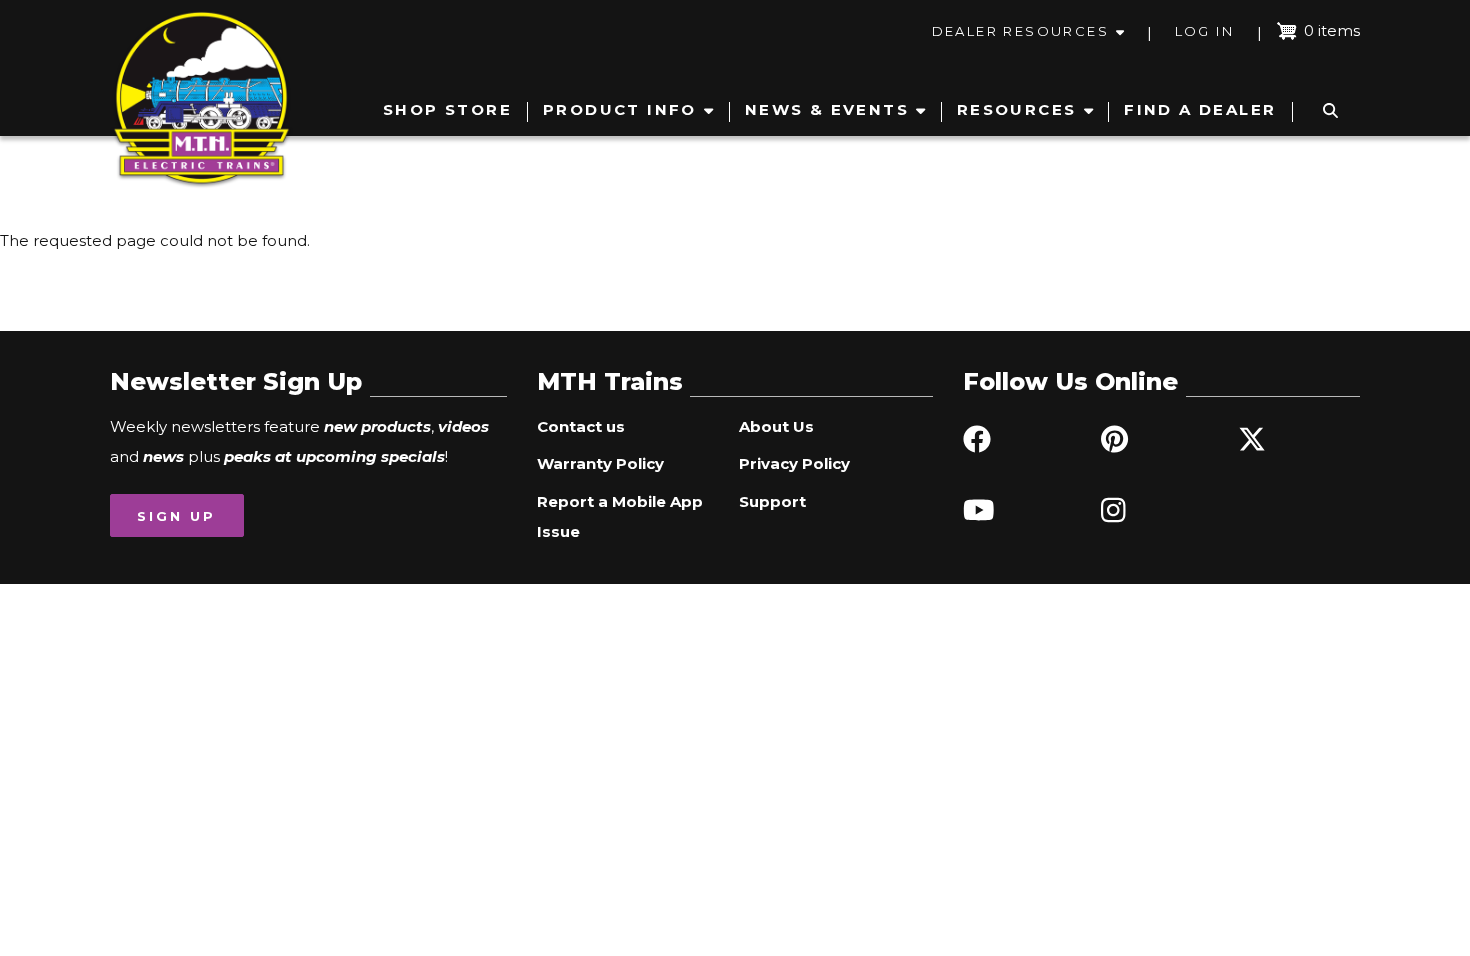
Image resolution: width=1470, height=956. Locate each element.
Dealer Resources (1020, 31)
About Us (776, 426)
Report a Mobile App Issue (620, 516)
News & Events (827, 109)
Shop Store (447, 109)
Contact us (581, 426)
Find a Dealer (1200, 109)
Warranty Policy (600, 463)
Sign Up (176, 516)
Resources (1017, 109)
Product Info (620, 109)
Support (772, 501)
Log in (1204, 31)
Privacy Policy (794, 463)
